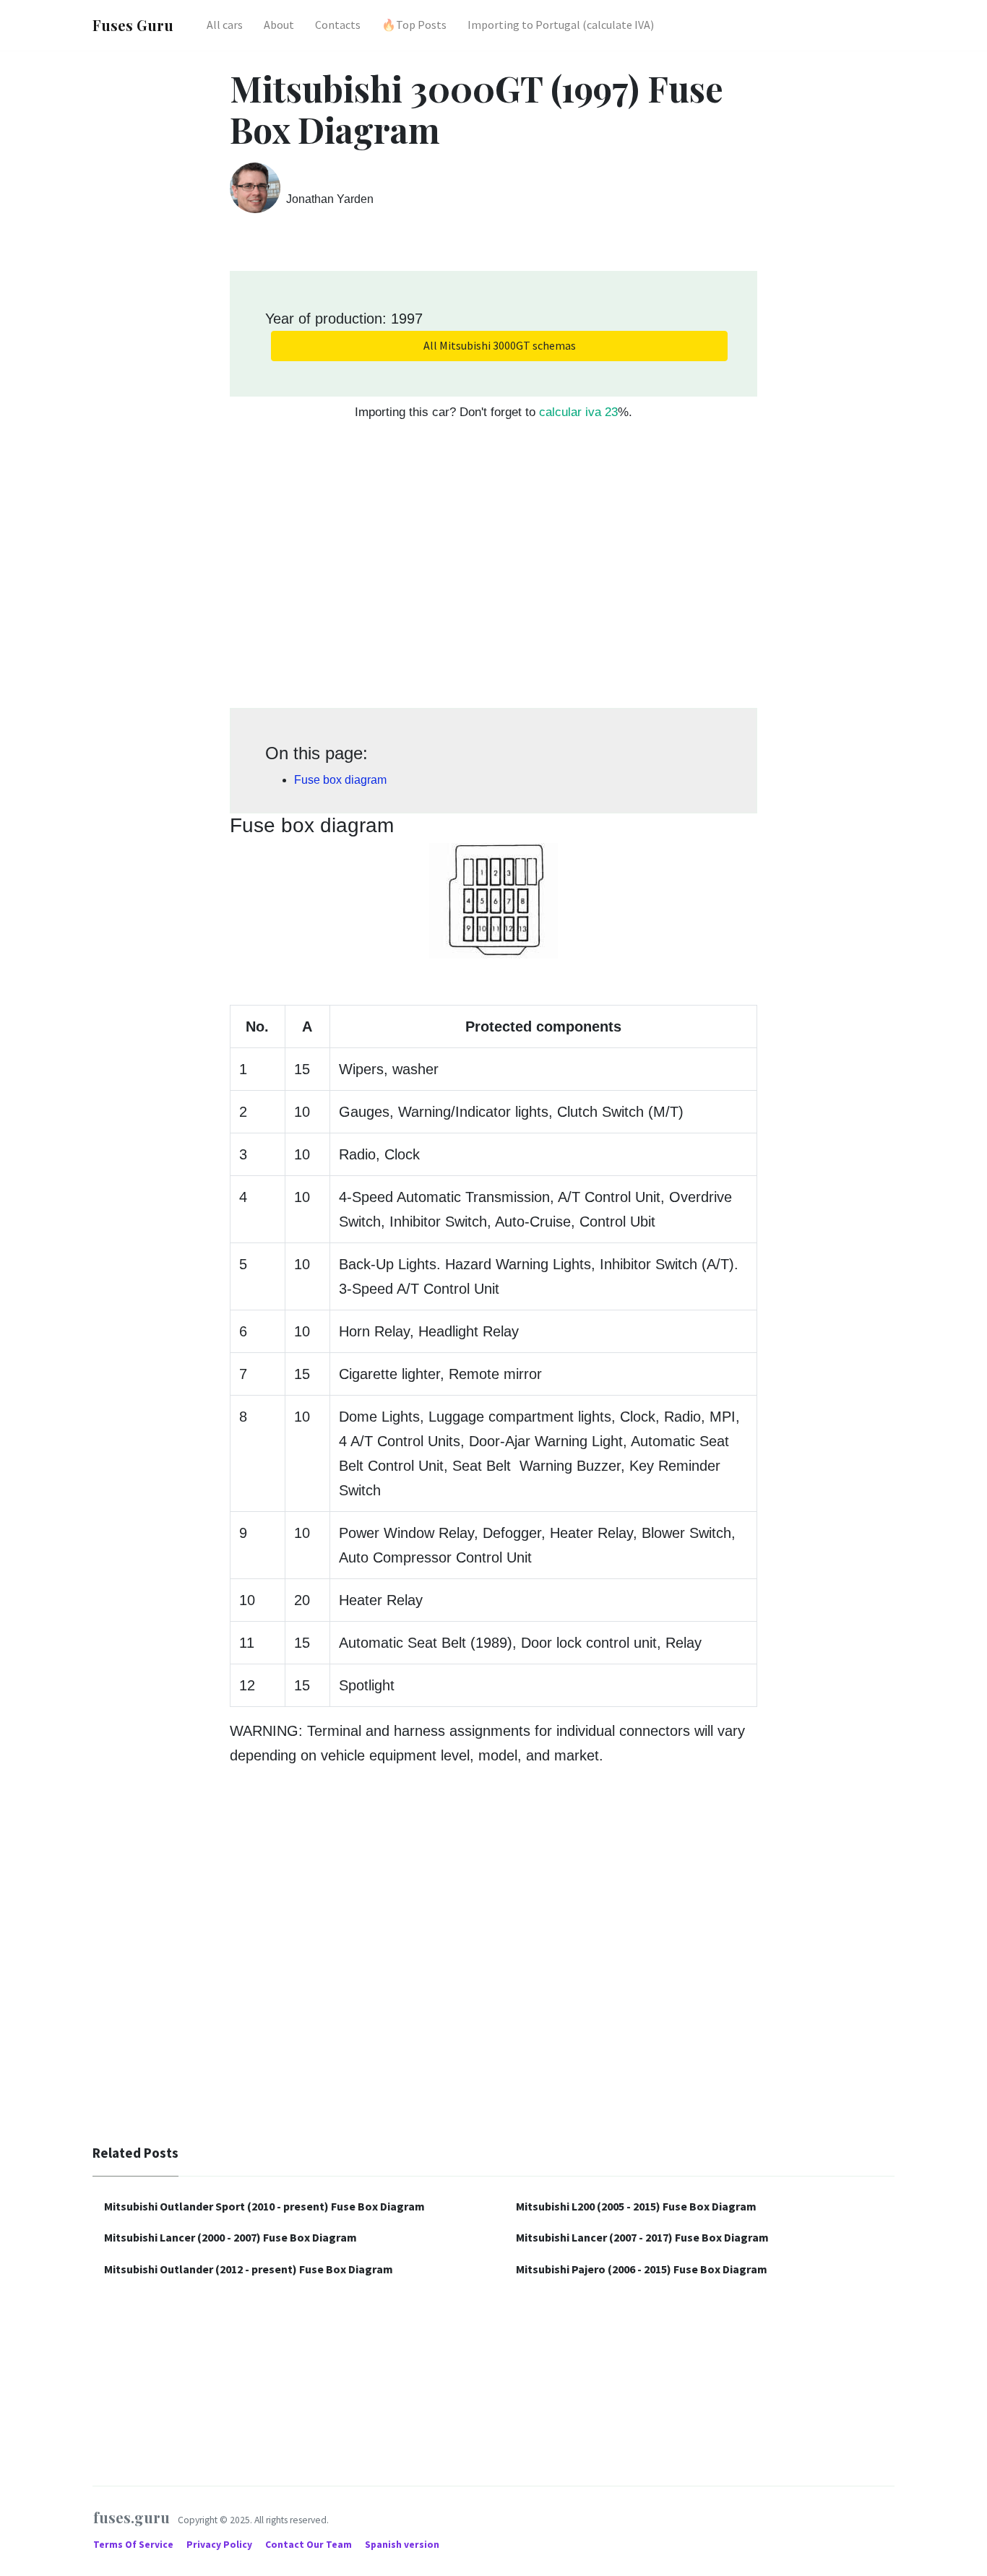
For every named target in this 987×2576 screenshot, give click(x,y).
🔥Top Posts (414, 25)
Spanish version (402, 2545)
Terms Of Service (134, 2545)
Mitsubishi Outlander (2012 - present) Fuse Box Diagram (249, 2269)
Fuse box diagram (340, 780)
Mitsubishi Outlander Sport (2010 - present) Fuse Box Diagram (264, 2206)
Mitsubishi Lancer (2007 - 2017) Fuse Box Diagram (642, 2237)
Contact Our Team (309, 2545)
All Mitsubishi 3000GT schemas (500, 345)
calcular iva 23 (578, 412)
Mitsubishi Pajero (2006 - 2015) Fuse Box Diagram (642, 2269)
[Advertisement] (493, 572)
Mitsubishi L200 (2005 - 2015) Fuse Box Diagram (636, 2206)
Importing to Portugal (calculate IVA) (561, 25)
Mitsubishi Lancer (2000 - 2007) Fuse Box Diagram (230, 2237)
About (279, 25)
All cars (225, 25)
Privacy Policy (220, 2545)
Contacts (338, 25)
